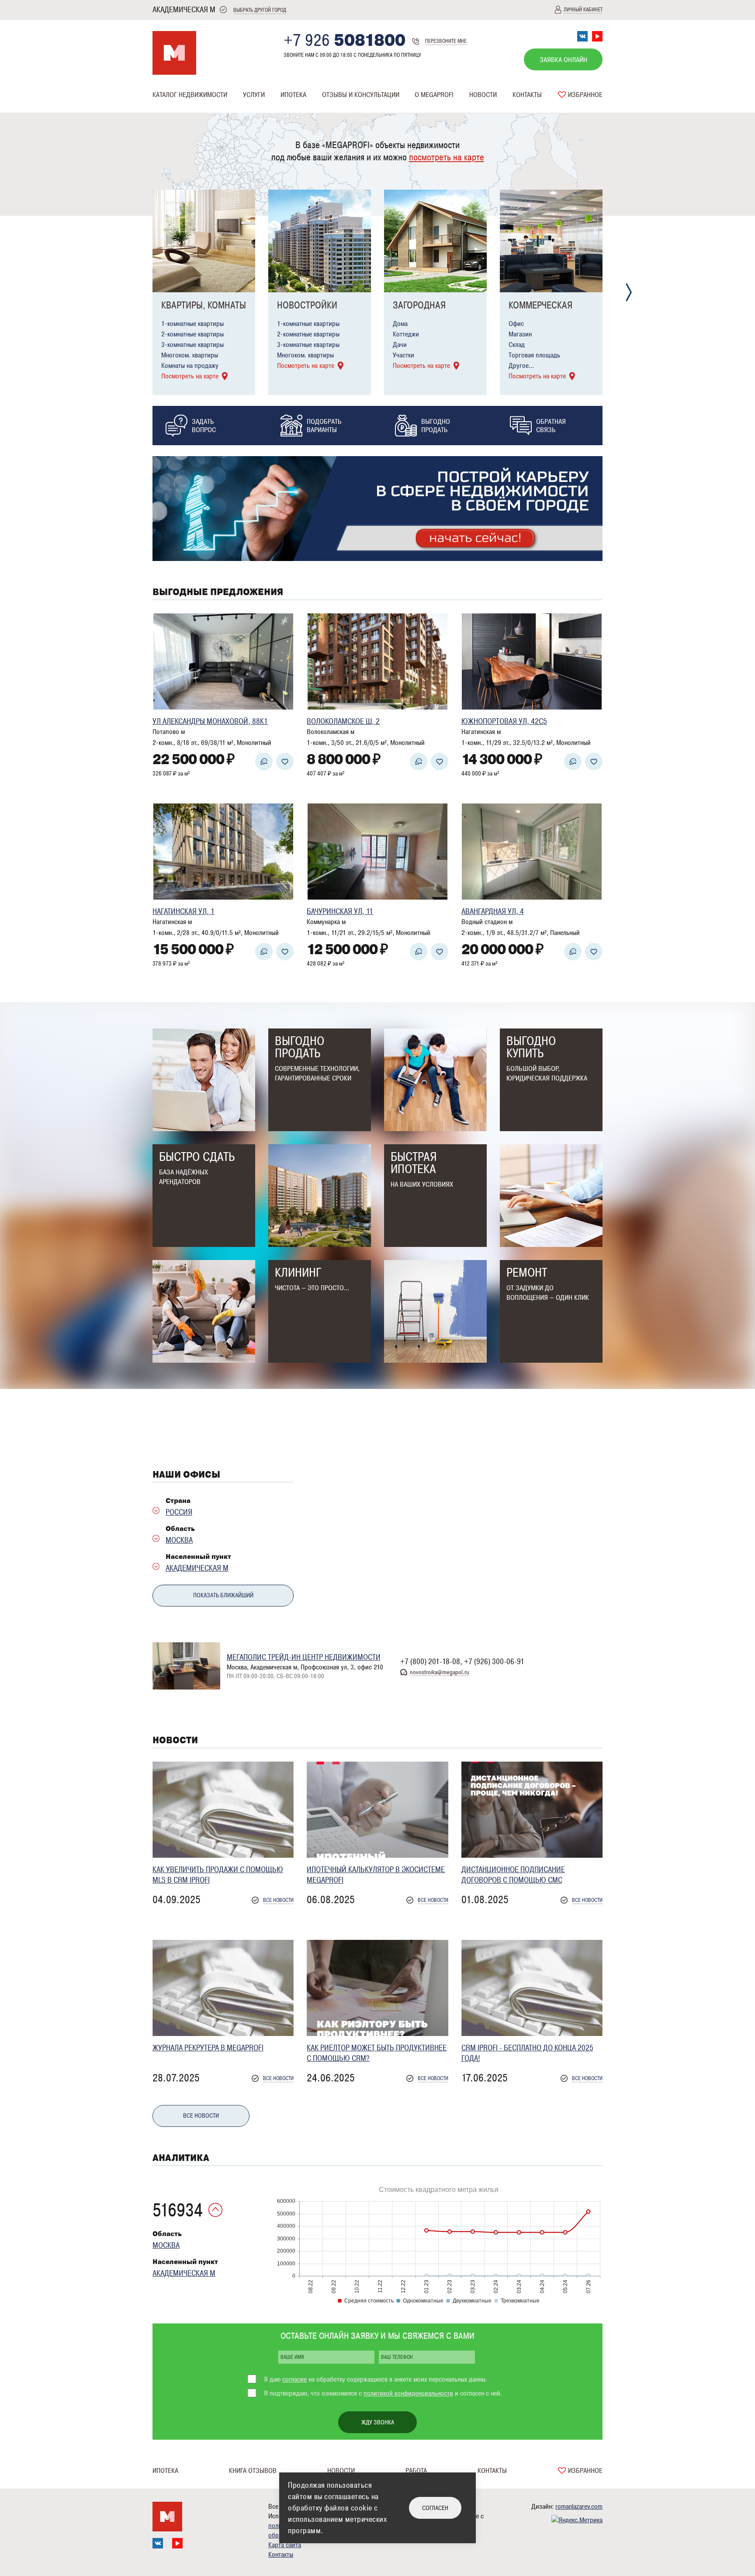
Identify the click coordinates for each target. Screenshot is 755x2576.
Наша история (434, 112)
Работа (416, 2471)
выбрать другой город (260, 10)
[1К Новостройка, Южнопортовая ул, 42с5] (532, 661)
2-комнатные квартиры (192, 334)
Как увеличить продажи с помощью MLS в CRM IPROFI (218, 1875)
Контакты (527, 95)
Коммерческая (540, 305)
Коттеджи (406, 334)
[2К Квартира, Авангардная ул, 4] (532, 852)
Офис (516, 324)
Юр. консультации (346, 112)
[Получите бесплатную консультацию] (264, 762)
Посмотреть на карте (190, 376)
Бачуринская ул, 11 (340, 911)
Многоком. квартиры (190, 355)
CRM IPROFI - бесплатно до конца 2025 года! (527, 2053)
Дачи (400, 345)
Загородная (419, 305)
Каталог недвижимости (190, 95)
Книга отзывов (253, 2471)
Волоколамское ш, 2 (343, 721)
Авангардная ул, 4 (493, 911)
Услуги (254, 95)
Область (180, 1529)
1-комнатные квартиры (192, 324)
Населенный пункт (198, 1557)
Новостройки (307, 305)
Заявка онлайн (563, 60)
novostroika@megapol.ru (440, 1672)
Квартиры (166, 112)
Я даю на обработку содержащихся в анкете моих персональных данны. (376, 2379)
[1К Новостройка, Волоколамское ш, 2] (377, 661)
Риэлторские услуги (271, 112)
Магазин (520, 334)
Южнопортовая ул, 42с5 (504, 721)
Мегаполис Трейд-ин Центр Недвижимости (304, 1657)
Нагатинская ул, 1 (184, 911)
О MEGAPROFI (434, 95)
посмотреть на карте (447, 157)
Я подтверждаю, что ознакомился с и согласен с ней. (383, 2393)
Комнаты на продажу (190, 366)
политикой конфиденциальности (408, 2393)
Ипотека (293, 95)
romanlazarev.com (579, 2507)
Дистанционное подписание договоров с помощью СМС (513, 1875)
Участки (403, 355)
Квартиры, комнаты (204, 305)
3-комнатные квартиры (192, 345)
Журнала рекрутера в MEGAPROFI (208, 2048)
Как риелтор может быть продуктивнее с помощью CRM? (377, 2053)
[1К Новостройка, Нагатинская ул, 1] (223, 852)
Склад (517, 345)
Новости (483, 95)
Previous (126, 293)
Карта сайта (285, 2545)
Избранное (584, 95)
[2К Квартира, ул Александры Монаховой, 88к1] (223, 661)
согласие (294, 2379)
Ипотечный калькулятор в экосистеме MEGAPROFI (376, 1875)
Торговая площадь (534, 355)
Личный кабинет (583, 10)
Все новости (278, 1900)
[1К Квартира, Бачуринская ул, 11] (377, 852)
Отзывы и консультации (361, 95)
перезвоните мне (446, 41)
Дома (400, 324)
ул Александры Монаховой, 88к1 (210, 721)
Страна (178, 1501)
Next (629, 293)
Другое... (521, 366)
